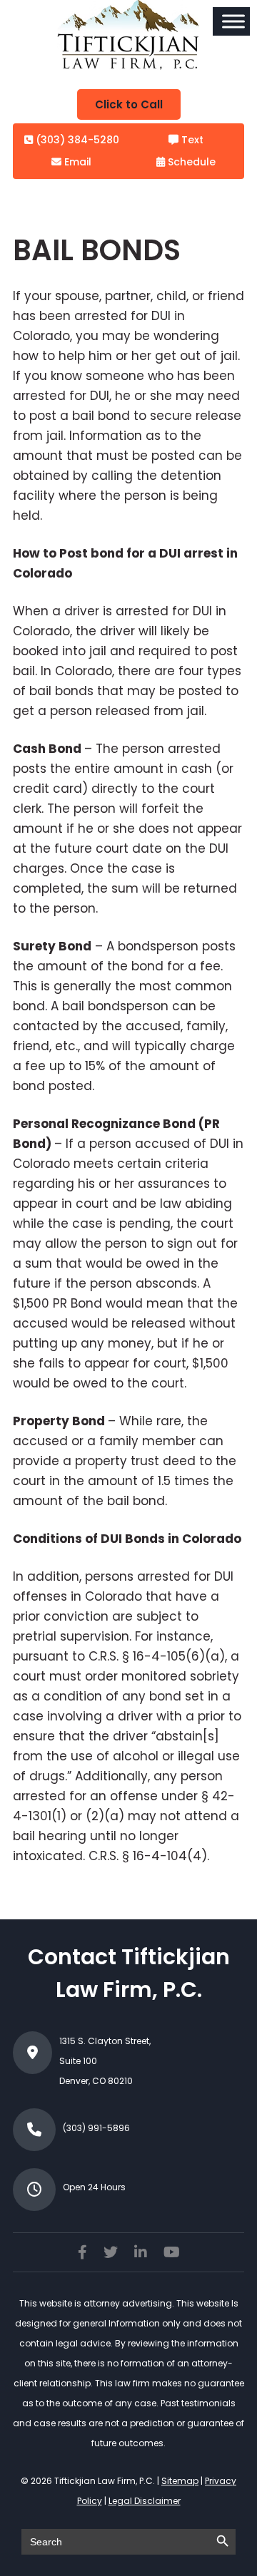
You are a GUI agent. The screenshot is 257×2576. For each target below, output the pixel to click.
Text (191, 140)
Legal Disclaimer (145, 2501)
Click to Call (129, 104)
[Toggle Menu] (233, 21)
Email (76, 162)
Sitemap (180, 2481)
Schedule (190, 162)
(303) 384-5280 (76, 140)
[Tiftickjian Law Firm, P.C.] (128, 66)
